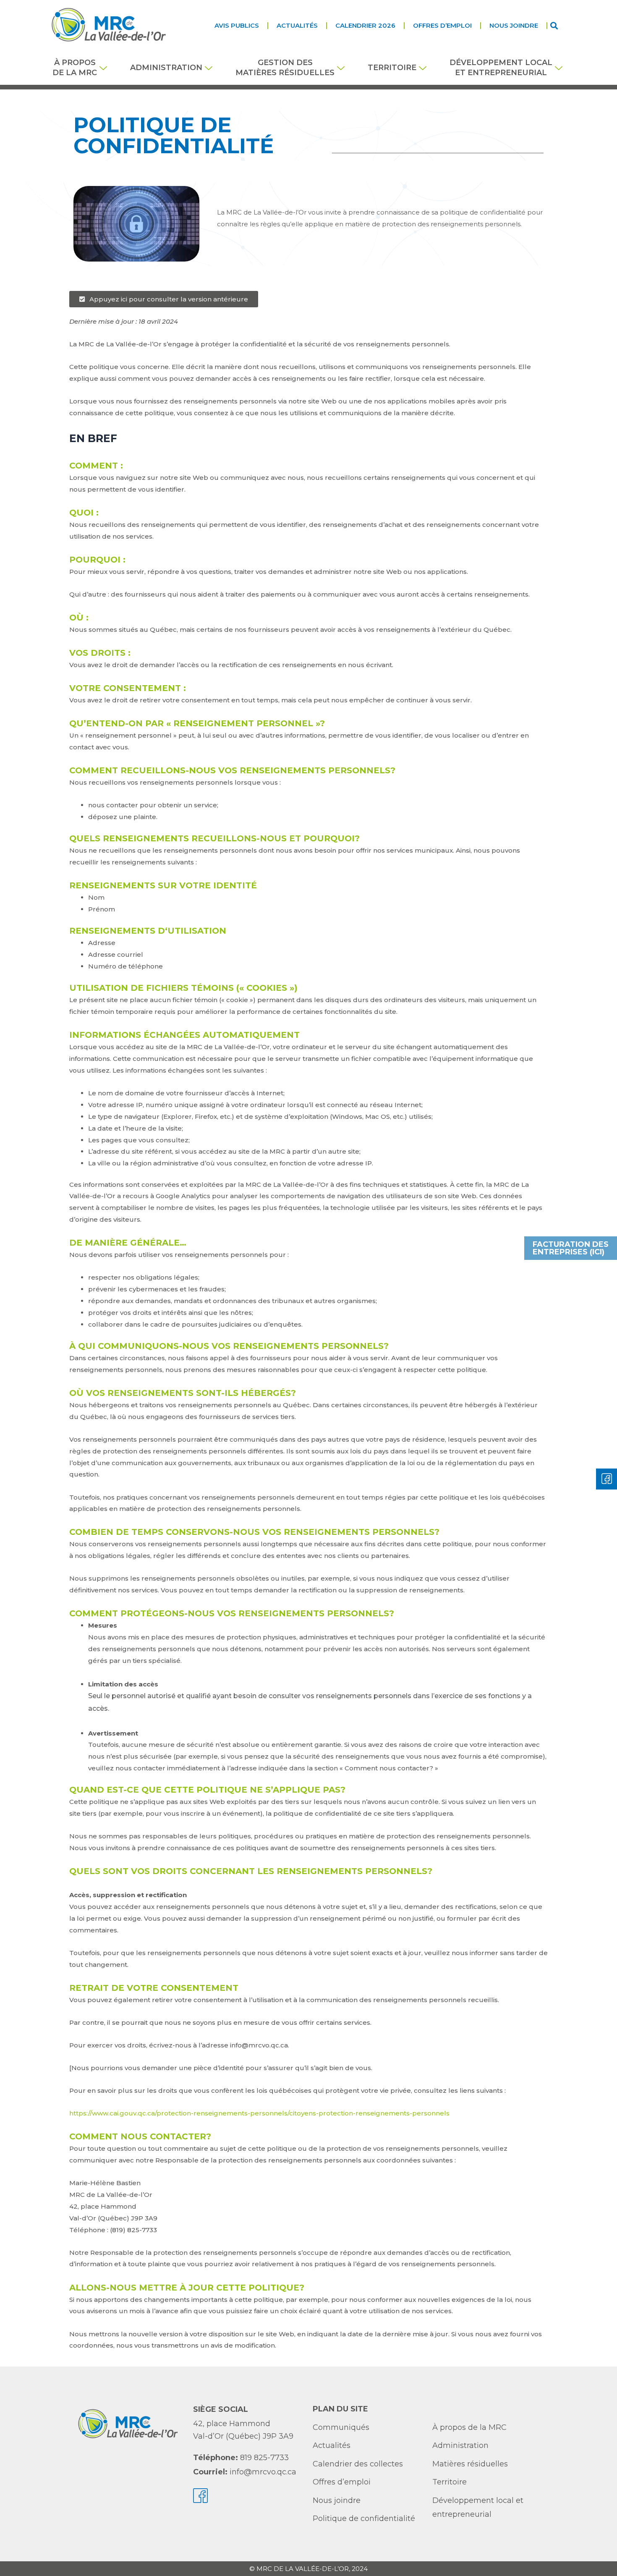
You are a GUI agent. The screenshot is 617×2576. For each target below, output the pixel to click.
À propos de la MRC (75, 67)
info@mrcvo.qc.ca (263, 2472)
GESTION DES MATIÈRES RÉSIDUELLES (285, 67)
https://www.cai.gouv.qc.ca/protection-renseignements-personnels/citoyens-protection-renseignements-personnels (259, 2113)
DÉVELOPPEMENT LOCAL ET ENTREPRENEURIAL (501, 67)
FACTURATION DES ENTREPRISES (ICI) (571, 1248)
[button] (554, 25)
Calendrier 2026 (365, 25)
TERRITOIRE (392, 68)
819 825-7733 (264, 2458)
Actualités (297, 25)
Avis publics (237, 25)
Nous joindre (514, 25)
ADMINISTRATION (166, 68)
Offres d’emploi (442, 25)
